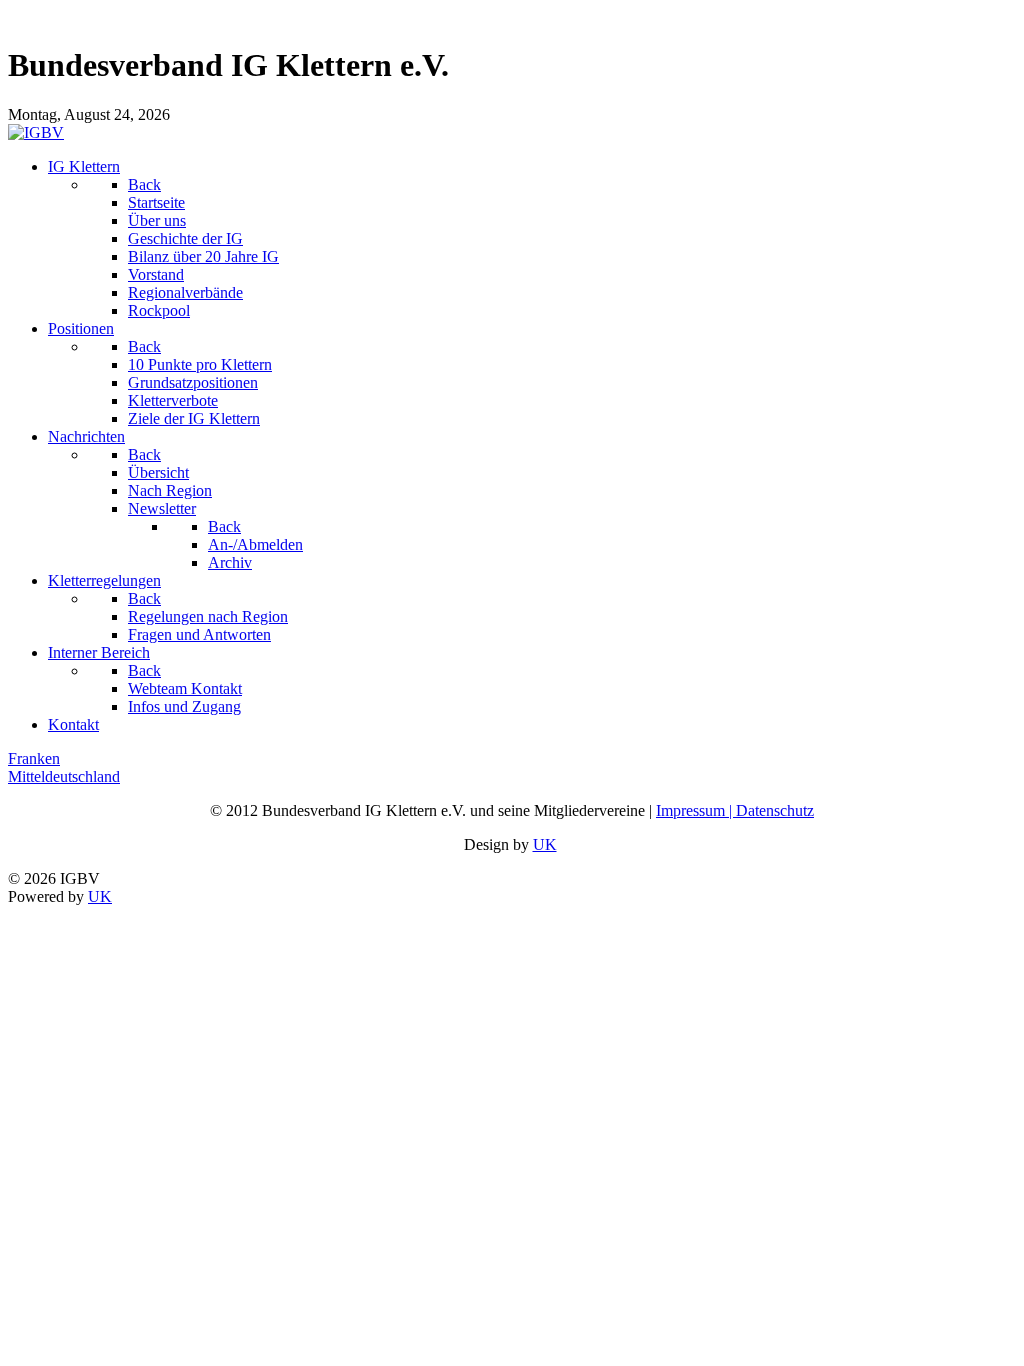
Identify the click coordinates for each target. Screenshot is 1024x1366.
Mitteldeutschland (64, 776)
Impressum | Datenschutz (735, 810)
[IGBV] (36, 132)
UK (545, 844)
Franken (34, 758)
